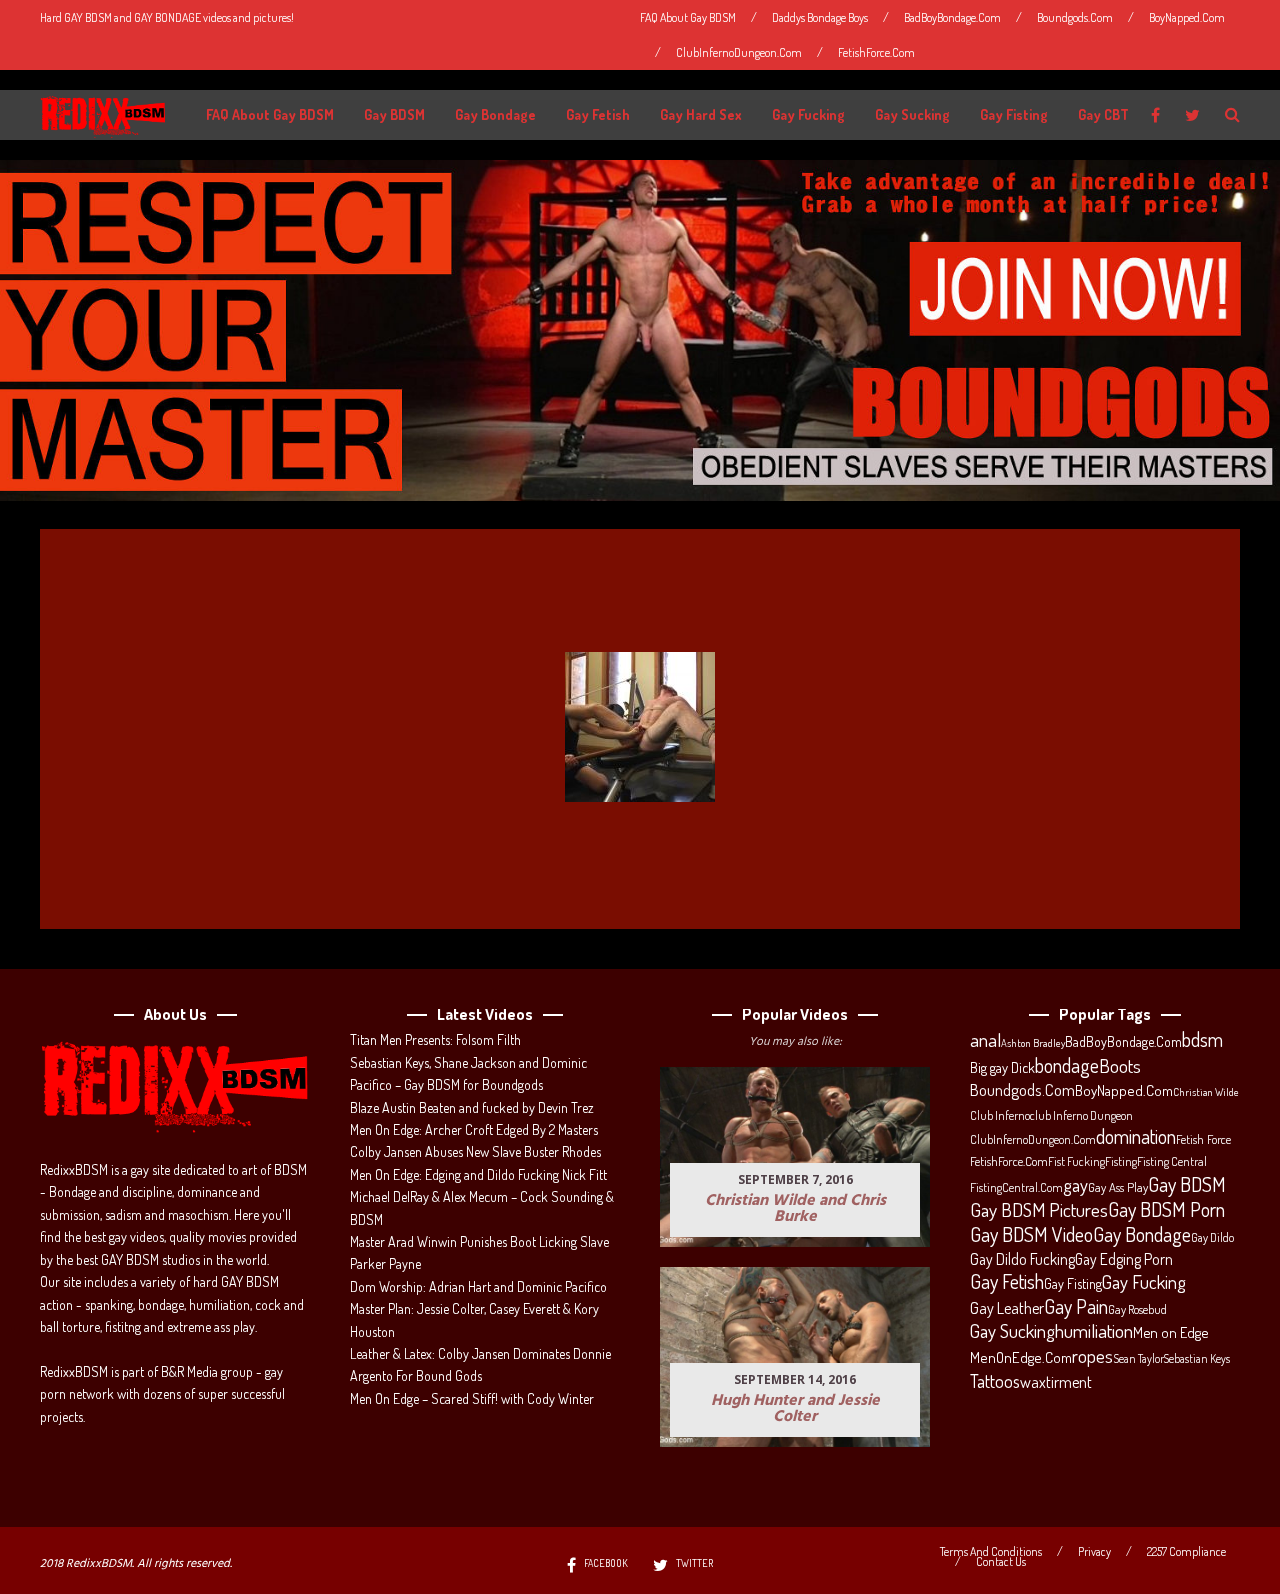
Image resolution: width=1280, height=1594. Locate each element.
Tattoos (995, 1381)
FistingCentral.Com (1016, 1187)
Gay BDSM (394, 114)
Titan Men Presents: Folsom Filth (435, 1039)
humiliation (1094, 1331)
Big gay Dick (1002, 1067)
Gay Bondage (495, 114)
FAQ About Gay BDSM (688, 17)
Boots (1120, 1066)
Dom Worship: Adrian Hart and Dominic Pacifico (478, 1286)
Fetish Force (1203, 1139)
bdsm (1202, 1040)
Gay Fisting (1014, 114)
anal (985, 1040)
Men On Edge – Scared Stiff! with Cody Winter (472, 1398)
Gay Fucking (808, 114)
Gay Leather (1007, 1308)
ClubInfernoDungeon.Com (739, 52)
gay (1075, 1185)
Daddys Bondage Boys (820, 17)
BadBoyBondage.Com (952, 17)
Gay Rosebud (1137, 1309)
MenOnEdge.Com (1021, 1357)
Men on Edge (1170, 1332)
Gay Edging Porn (1124, 1259)
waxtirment (1056, 1381)
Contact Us (1001, 1562)
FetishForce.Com (876, 52)
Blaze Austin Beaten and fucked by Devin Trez (472, 1107)
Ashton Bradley (1033, 1043)
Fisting (1121, 1161)
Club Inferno (1000, 1115)
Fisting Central (1172, 1161)
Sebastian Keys (1197, 1358)
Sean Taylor (1138, 1358)
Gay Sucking (912, 114)
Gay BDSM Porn (1166, 1209)
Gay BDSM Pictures (1039, 1210)
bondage (1067, 1066)
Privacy (1094, 1552)
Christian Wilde (1206, 1092)
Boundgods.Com (1075, 17)
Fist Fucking (1076, 1161)
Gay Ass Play (1118, 1187)
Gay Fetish (598, 114)
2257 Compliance (1186, 1552)
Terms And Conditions (991, 1552)
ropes (1092, 1356)
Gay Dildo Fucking (1022, 1259)
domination (1136, 1137)
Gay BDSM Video (1031, 1235)
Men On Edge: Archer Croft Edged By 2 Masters (474, 1129)
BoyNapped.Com (1187, 17)
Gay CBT (1103, 114)
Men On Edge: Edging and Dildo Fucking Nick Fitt (478, 1174)
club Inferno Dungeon (1081, 1115)
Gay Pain (1076, 1307)
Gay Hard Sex (701, 114)
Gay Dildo (1212, 1237)
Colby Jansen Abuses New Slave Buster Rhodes (475, 1151)
